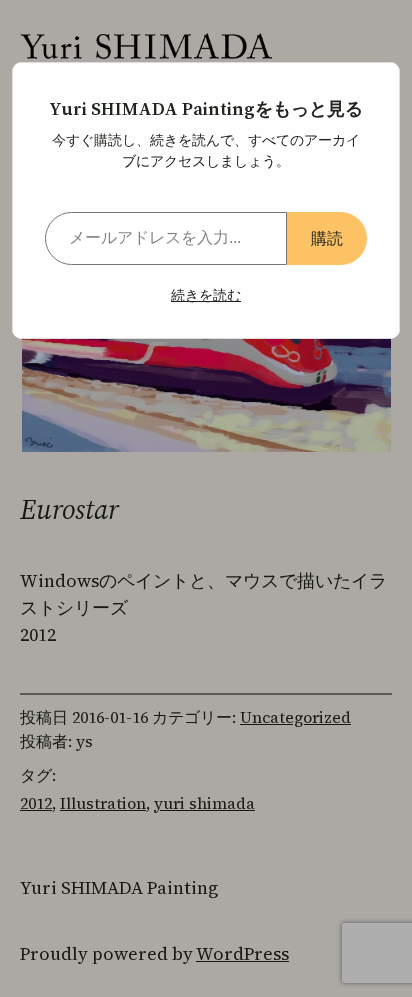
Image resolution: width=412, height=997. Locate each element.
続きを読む (206, 295)
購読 (327, 238)
